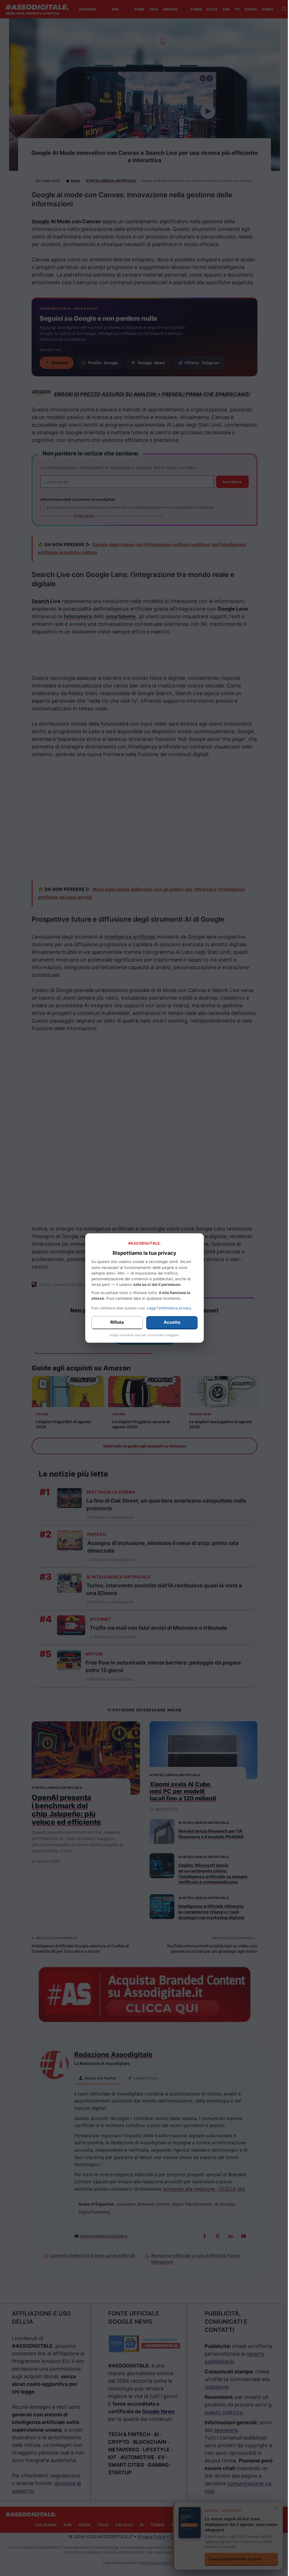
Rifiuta (117, 1322)
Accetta (172, 1322)
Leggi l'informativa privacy (169, 1308)
